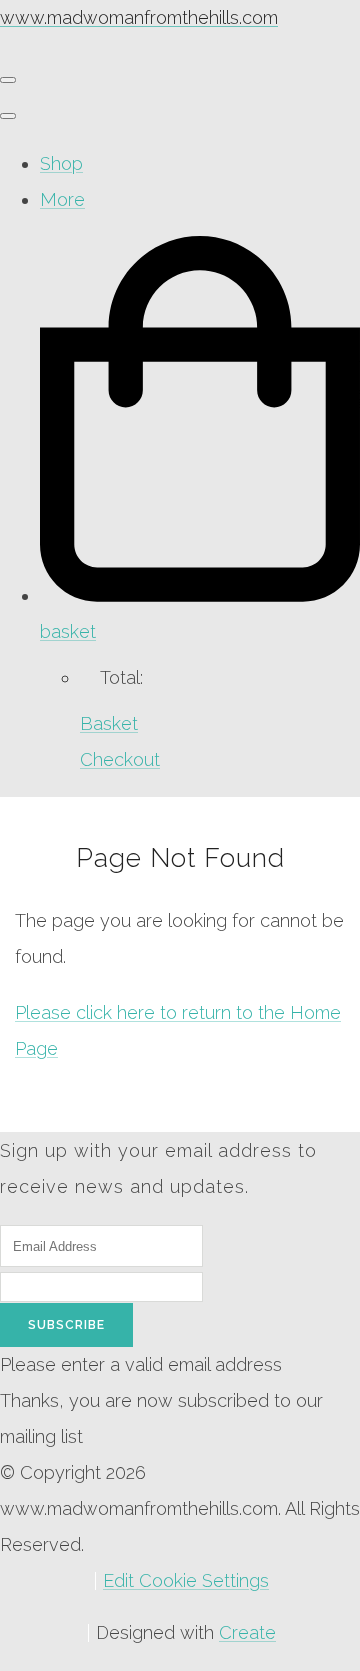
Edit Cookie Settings (186, 1580)
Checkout (120, 759)
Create (247, 1632)
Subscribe (66, 1325)
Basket (109, 723)
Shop (61, 163)
